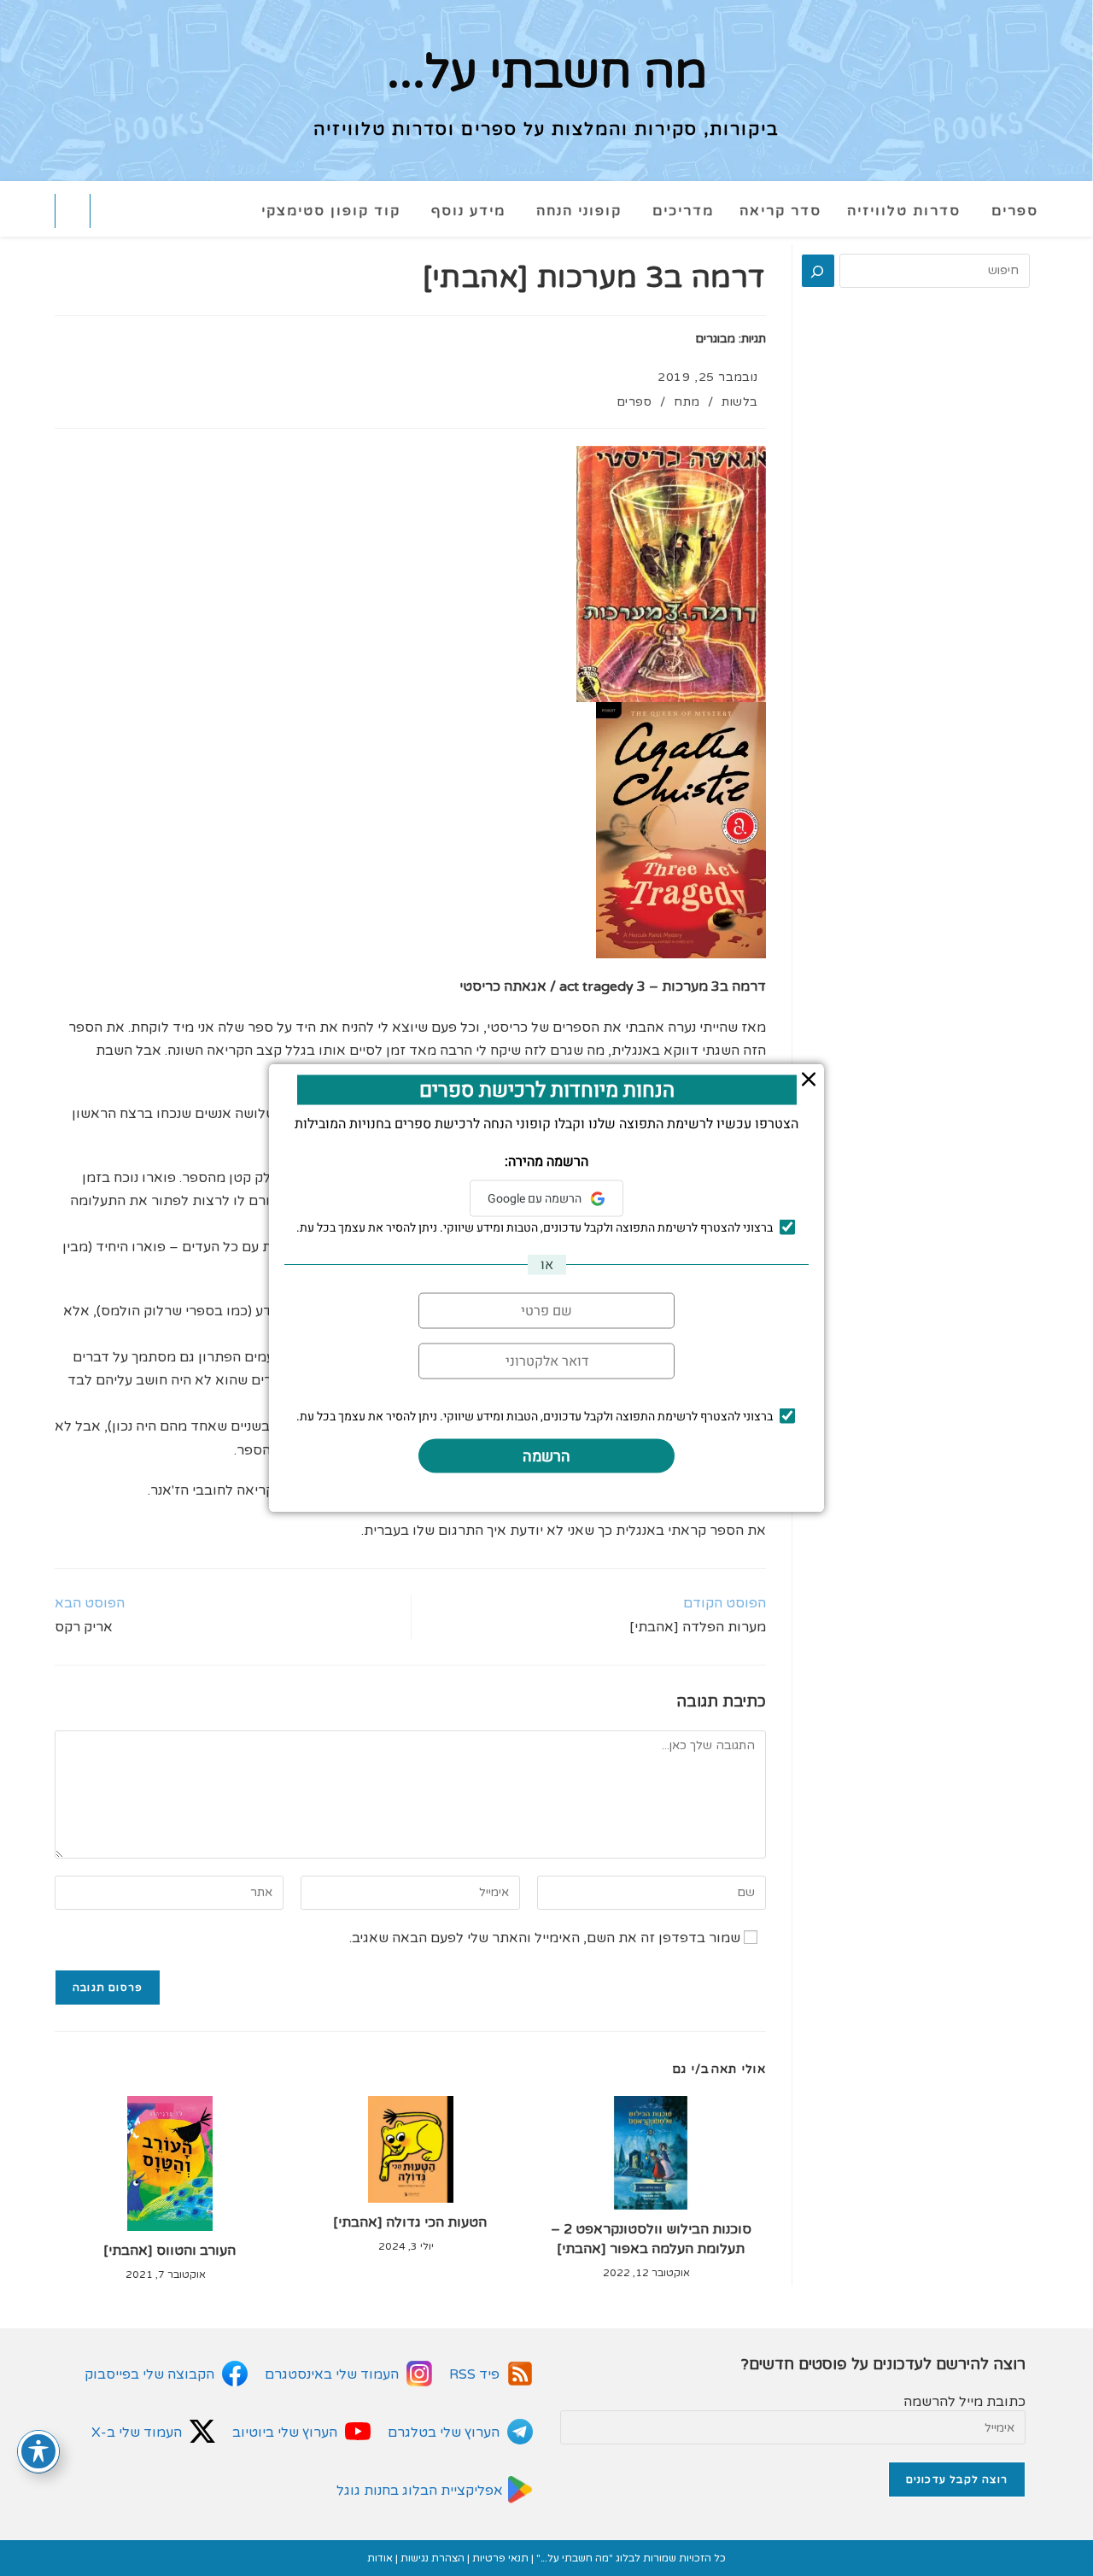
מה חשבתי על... (547, 73)
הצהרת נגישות (433, 2558)
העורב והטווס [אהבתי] (170, 2251)
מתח (687, 402)
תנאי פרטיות (500, 2558)
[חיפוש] (818, 271)
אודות (380, 2558)
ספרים (634, 402)
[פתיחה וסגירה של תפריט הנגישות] (38, 2451)
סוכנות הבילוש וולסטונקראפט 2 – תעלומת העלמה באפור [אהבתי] (651, 2239)
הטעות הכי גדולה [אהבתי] (410, 2222)
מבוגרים (715, 339)
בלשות (740, 402)
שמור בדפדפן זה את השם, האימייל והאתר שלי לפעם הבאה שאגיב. (545, 1938)
